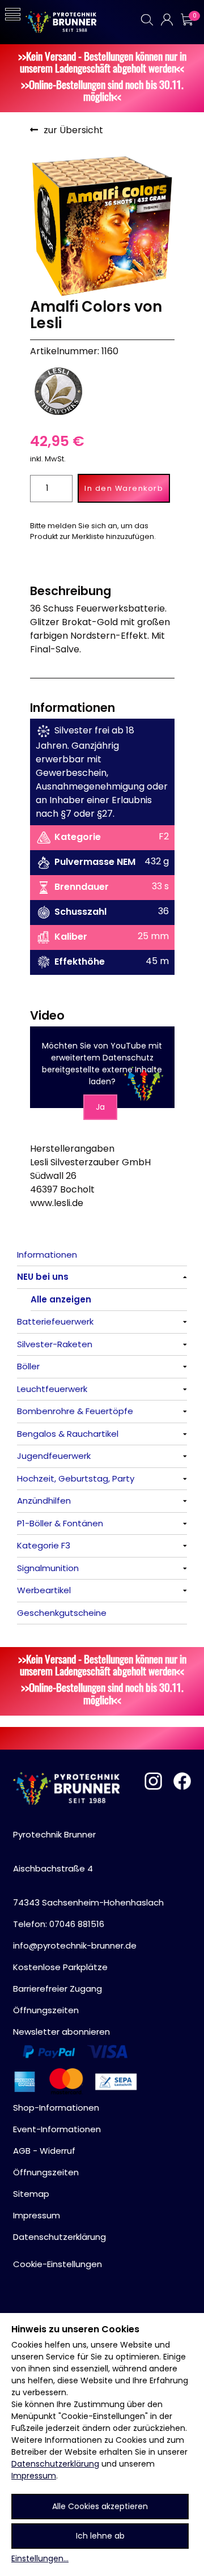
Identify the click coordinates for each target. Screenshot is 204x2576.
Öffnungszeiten (46, 2010)
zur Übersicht (73, 130)
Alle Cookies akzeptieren (100, 2506)
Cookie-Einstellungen (58, 2264)
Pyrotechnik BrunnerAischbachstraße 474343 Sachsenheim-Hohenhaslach (88, 1868)
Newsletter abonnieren (61, 2032)
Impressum (34, 2476)
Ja (100, 1107)
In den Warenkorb (124, 488)
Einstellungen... (40, 2558)
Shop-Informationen (56, 2108)
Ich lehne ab (100, 2536)
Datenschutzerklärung (55, 2464)
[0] (186, 20)
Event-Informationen (57, 2129)
